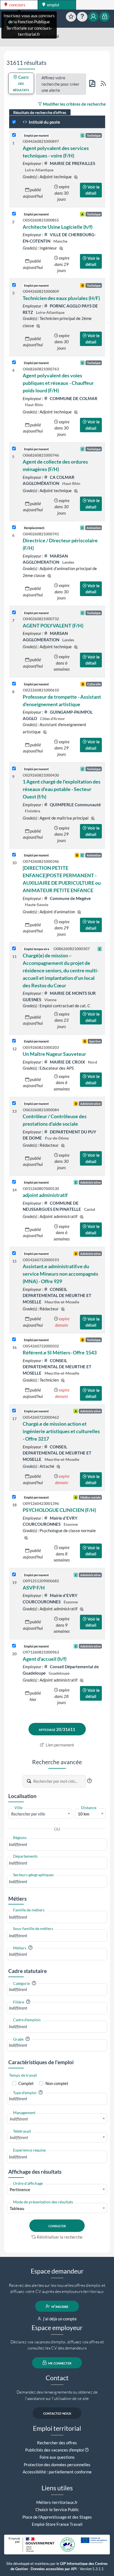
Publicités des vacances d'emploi (55, 2450)
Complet (26, 2083)
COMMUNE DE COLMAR (73, 398)
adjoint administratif (45, 1195)
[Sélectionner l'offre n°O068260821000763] (14, 363)
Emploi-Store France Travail (57, 2524)
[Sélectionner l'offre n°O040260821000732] (14, 613)
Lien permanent (59, 1745)
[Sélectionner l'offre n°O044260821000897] (14, 135)
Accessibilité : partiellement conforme (57, 2472)
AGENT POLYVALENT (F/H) (53, 625)
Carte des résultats (21, 83)
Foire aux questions (57, 2457)
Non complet (57, 2083)
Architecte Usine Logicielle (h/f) (58, 227)
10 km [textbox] (84, 1814)
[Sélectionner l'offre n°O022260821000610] (14, 684)
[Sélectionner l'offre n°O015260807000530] (14, 1182)
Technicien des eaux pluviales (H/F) (61, 298)
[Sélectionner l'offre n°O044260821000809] (14, 285)
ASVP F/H (34, 1588)
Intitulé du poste (44, 122)
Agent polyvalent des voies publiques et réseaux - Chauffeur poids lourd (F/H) (58, 383)
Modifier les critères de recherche (74, 104)
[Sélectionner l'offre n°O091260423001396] (14, 1497)
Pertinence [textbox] (20, 2190)
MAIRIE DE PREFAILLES (72, 163)
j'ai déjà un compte (59, 2319)
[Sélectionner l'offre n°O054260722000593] (14, 1253)
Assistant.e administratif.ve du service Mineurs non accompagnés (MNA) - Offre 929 (60, 1274)
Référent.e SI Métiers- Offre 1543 (60, 1352)
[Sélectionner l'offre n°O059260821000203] (14, 1041)
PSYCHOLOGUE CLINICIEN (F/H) (59, 1510)
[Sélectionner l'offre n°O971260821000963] (14, 1646)
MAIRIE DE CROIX (67, 1062)
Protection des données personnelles (57, 2465)
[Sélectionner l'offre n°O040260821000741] (14, 527)
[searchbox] (57, 1844)
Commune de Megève (70, 898)
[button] (89, 1781)
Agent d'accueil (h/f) (45, 1659)
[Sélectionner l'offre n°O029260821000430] (14, 769)
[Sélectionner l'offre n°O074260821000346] (14, 855)
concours (17, 5)
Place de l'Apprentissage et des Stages (57, 2517)
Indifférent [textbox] (19, 2119)
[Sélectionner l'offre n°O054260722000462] (14, 1411)
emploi (53, 5)
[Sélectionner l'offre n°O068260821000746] (14, 449)
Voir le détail (93, 190)
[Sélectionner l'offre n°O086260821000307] (14, 949)
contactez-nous (57, 2413)
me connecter (59, 2363)
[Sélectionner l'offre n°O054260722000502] (14, 1340)
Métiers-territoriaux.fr (57, 2502)
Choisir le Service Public (57, 2509)
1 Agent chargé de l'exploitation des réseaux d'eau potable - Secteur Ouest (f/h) (62, 789)
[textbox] (40, 1814)
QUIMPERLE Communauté (75, 805)
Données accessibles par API (54, 2569)
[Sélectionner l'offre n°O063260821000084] (14, 1103)
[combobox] (40, 1814)
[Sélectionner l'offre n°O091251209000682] (14, 1575)
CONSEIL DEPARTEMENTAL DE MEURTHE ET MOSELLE (57, 1295)
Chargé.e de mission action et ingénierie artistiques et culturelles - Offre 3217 (61, 1431)
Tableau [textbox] (17, 2208)
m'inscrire (59, 2306)
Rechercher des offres (57, 2443)
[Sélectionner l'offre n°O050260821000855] (14, 214)
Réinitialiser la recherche (60, 2237)
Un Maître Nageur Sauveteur (54, 1054)
